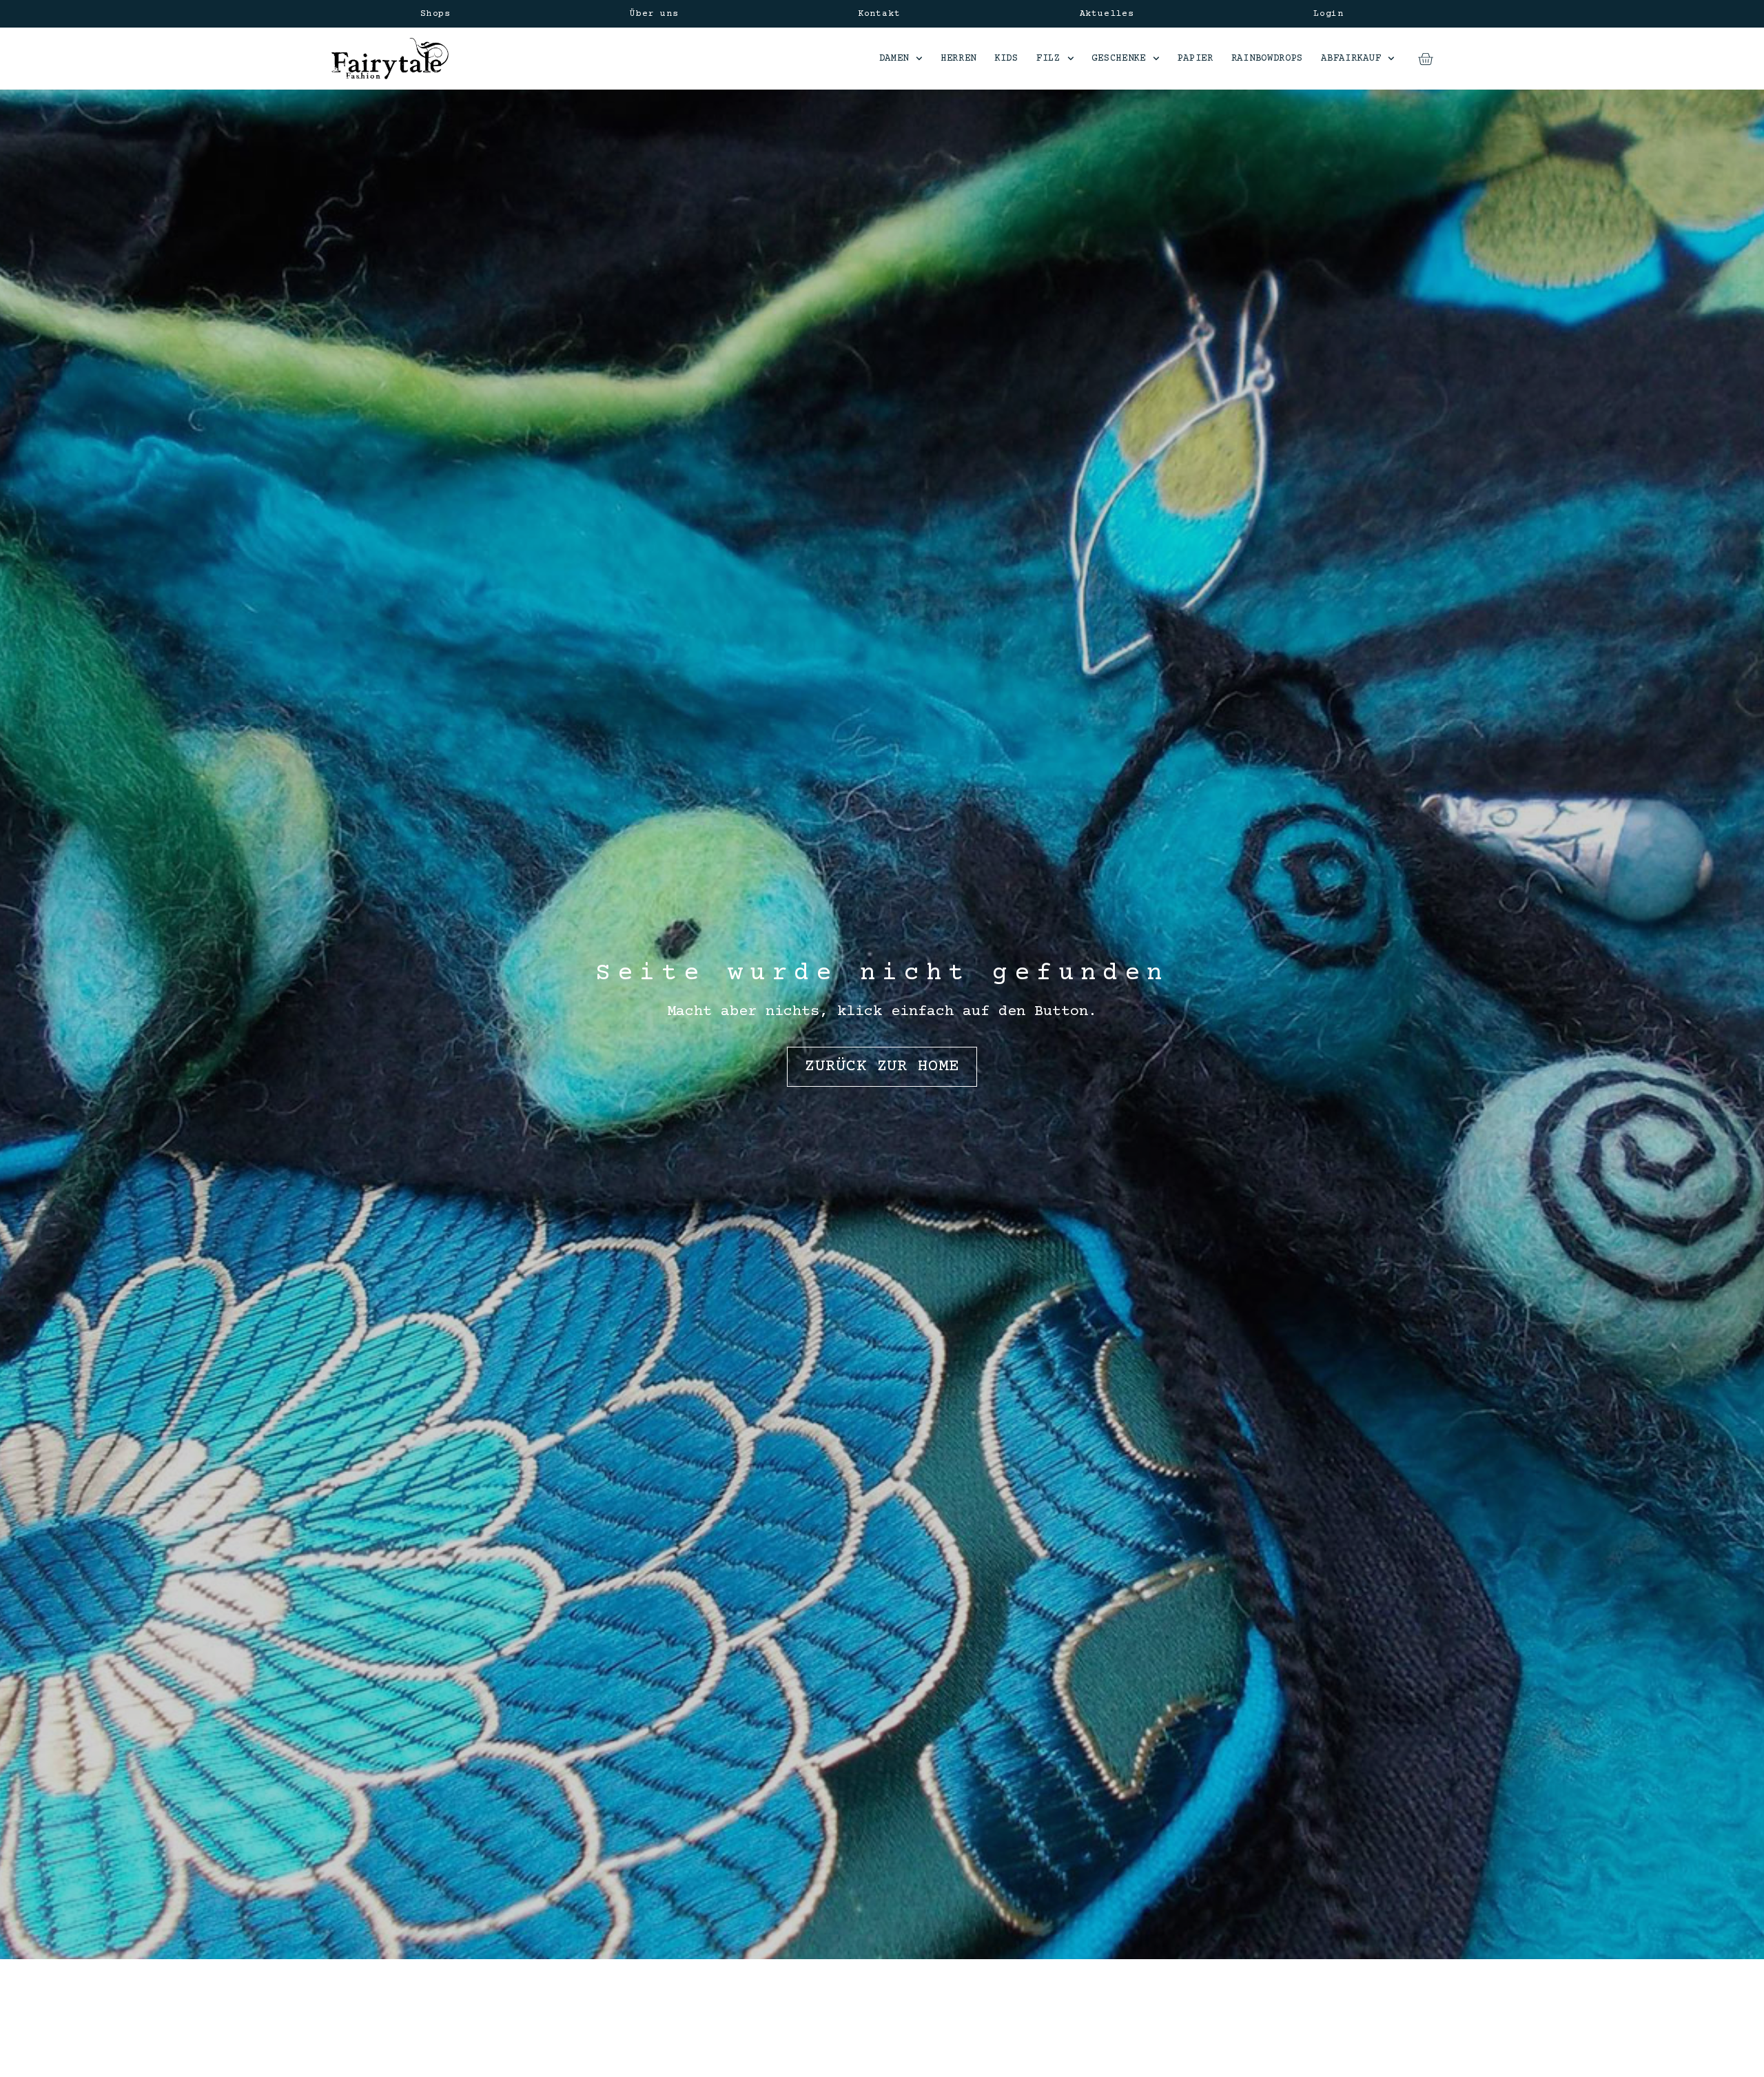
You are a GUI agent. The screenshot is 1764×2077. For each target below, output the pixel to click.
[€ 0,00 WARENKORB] (1425, 59)
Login (1329, 14)
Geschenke (1118, 59)
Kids (1006, 59)
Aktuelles (1107, 14)
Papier (1196, 59)
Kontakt (879, 14)
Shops (435, 14)
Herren (958, 59)
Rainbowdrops (1267, 59)
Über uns (654, 14)
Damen (894, 59)
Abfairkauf (1351, 59)
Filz (1048, 59)
